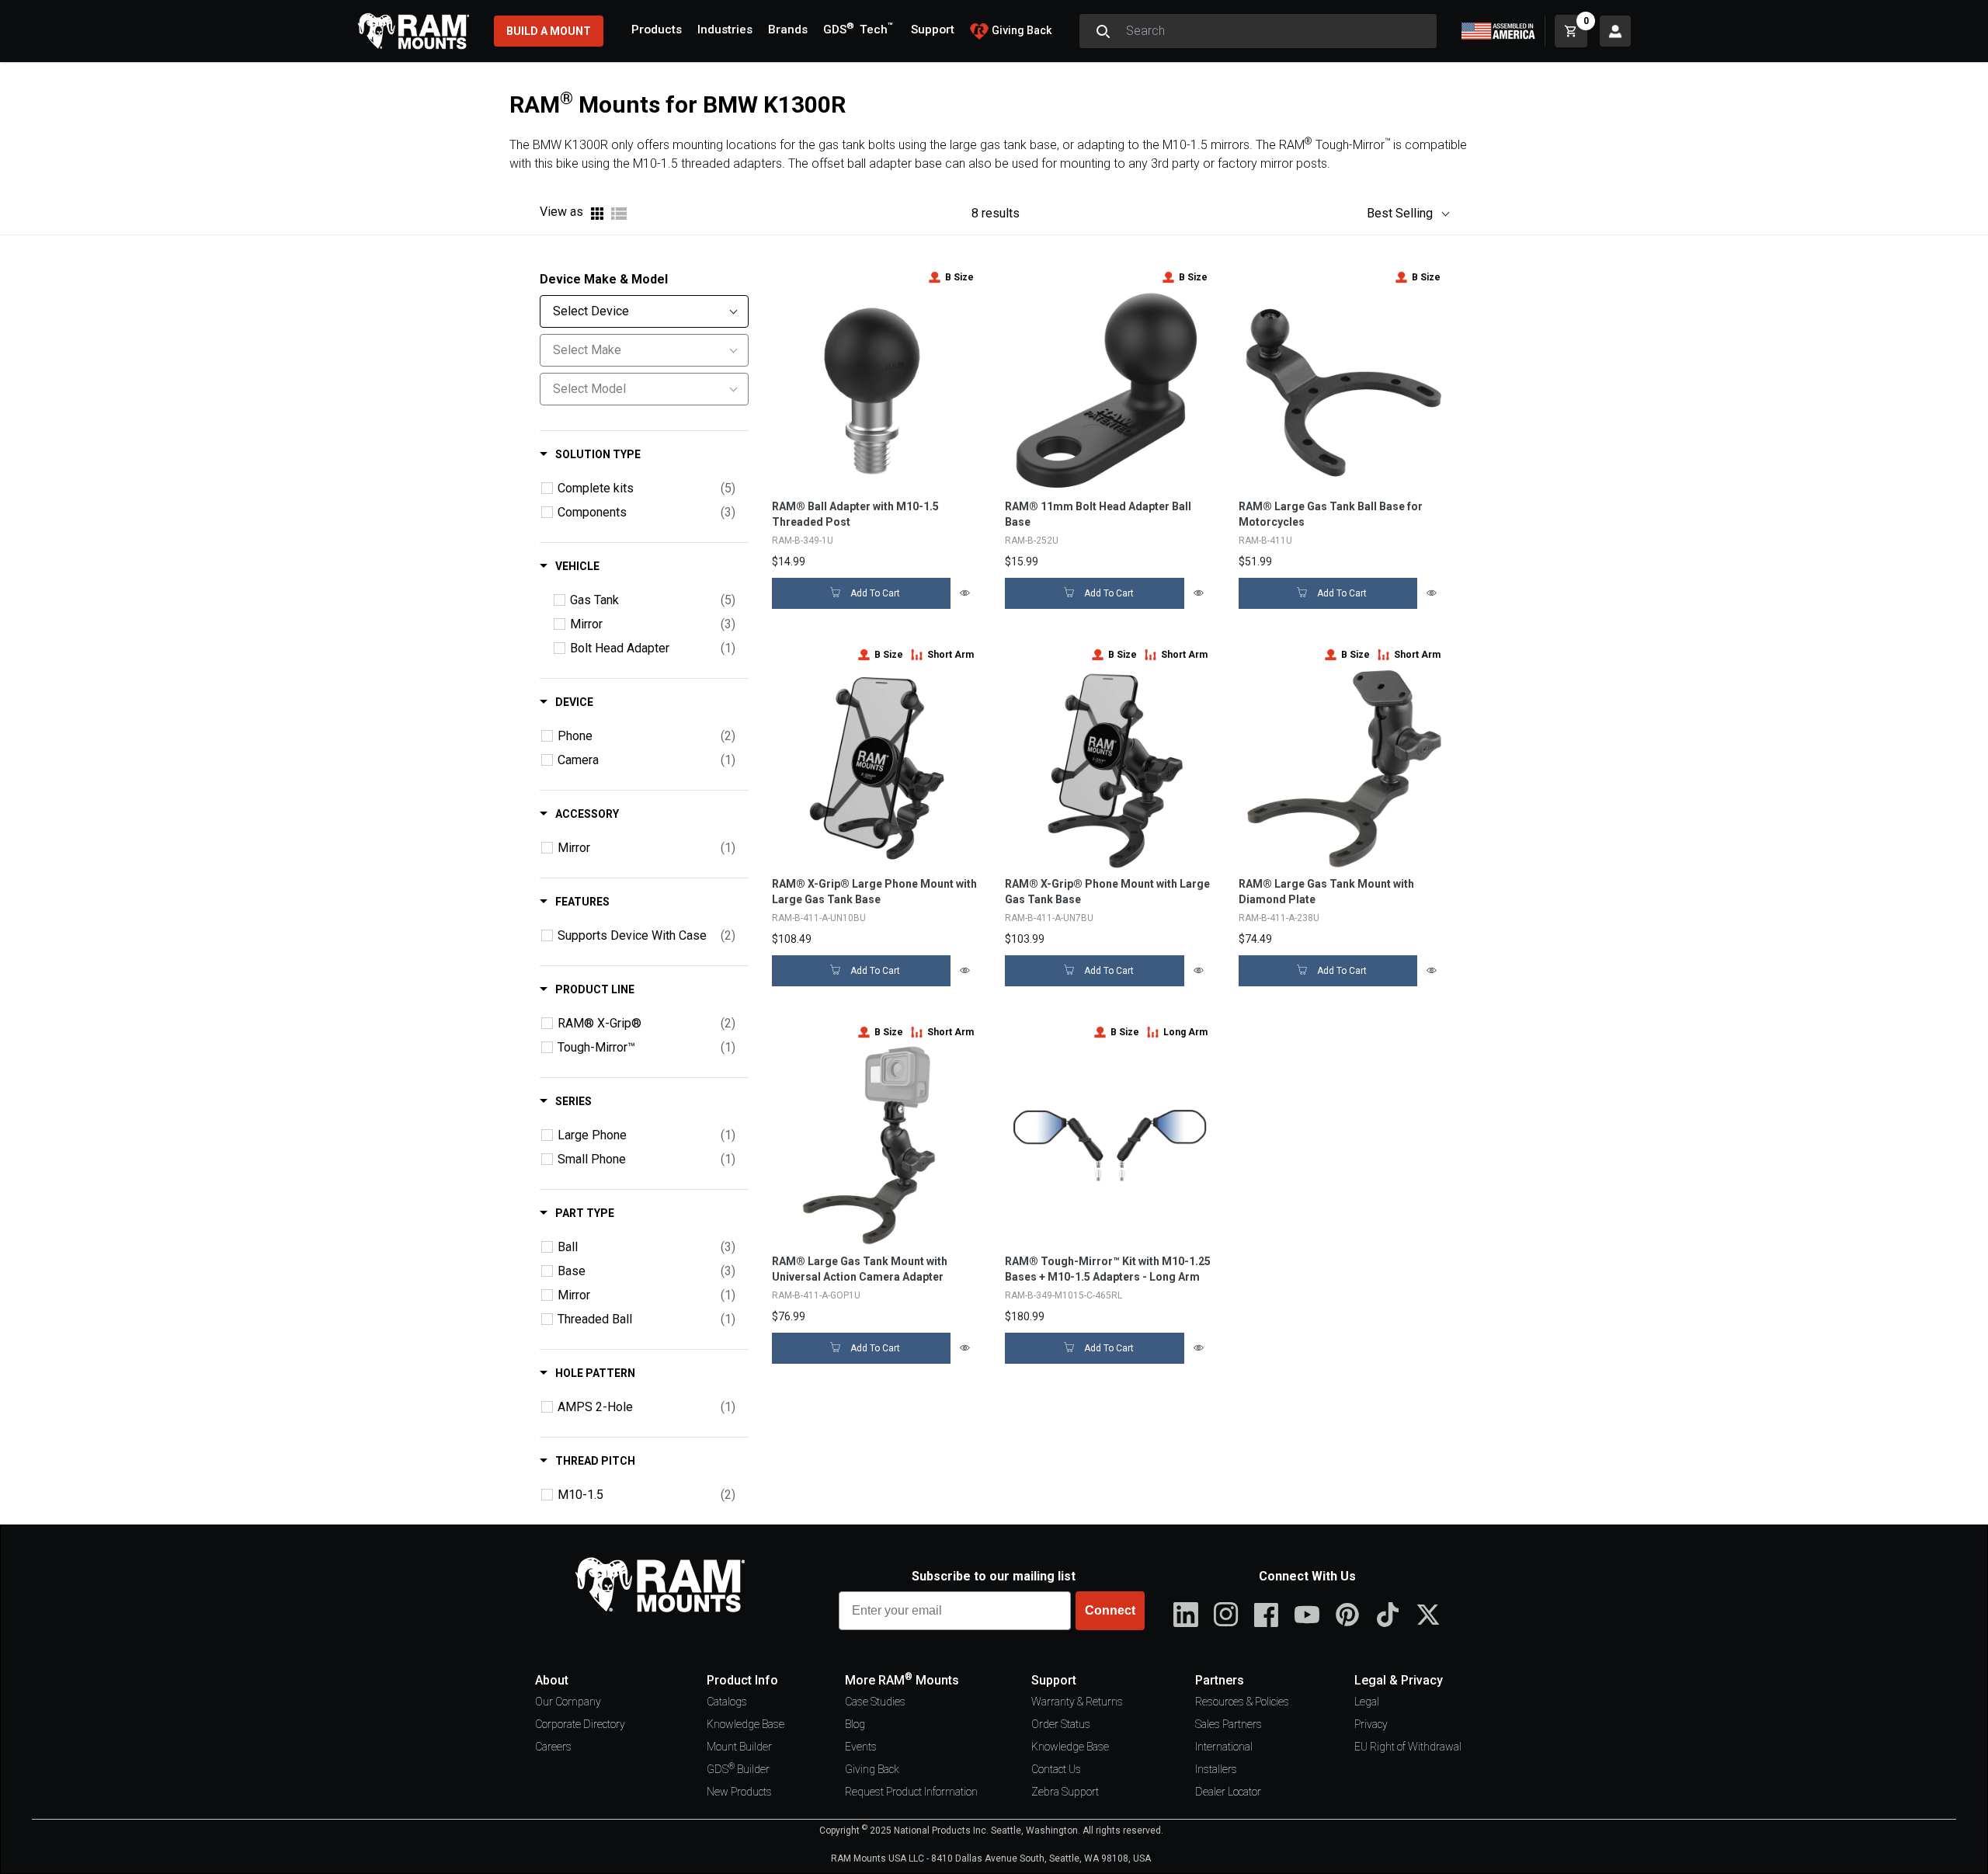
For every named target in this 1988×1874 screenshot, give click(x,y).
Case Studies (875, 1702)
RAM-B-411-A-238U (1279, 918)
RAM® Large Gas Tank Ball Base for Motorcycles (1331, 514)
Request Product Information (911, 1792)
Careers (553, 1747)
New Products (739, 1792)
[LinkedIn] (1186, 1615)
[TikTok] (1388, 1615)
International (1224, 1747)
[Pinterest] (1347, 1615)
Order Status (1061, 1724)
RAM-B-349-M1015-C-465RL (1064, 1295)
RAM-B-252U (1032, 541)
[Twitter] (1428, 1615)
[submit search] (1103, 31)
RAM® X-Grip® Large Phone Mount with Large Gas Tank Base (874, 892)
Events (861, 1747)
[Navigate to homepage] (413, 31)
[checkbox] (547, 488)
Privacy (1371, 1724)
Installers (1216, 1769)
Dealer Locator (1228, 1792)
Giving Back (872, 1769)
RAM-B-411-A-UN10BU (819, 918)
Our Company (568, 1702)
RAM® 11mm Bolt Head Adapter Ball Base (1098, 514)
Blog (855, 1724)
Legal (1367, 1702)
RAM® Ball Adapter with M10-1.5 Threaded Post (855, 514)
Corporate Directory (580, 1724)
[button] (1400, 214)
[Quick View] (966, 593)
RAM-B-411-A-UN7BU (1049, 918)
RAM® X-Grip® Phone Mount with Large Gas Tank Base (1107, 892)
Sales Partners (1229, 1724)
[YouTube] (1307, 1615)
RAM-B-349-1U (803, 541)
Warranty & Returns (1077, 1702)
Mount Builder (739, 1747)
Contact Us (1056, 1769)
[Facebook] (1267, 1615)
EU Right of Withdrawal (1408, 1747)
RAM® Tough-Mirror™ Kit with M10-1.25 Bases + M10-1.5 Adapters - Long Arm (1108, 1269)
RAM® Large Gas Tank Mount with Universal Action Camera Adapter (860, 1269)
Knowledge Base (745, 1724)
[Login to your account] (1615, 31)
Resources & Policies (1242, 1702)
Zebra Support (1065, 1792)
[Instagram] (1226, 1615)
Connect (1110, 1610)
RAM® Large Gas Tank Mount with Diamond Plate (1326, 892)
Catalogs (727, 1702)
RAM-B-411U (1265, 541)
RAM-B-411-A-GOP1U (816, 1295)
